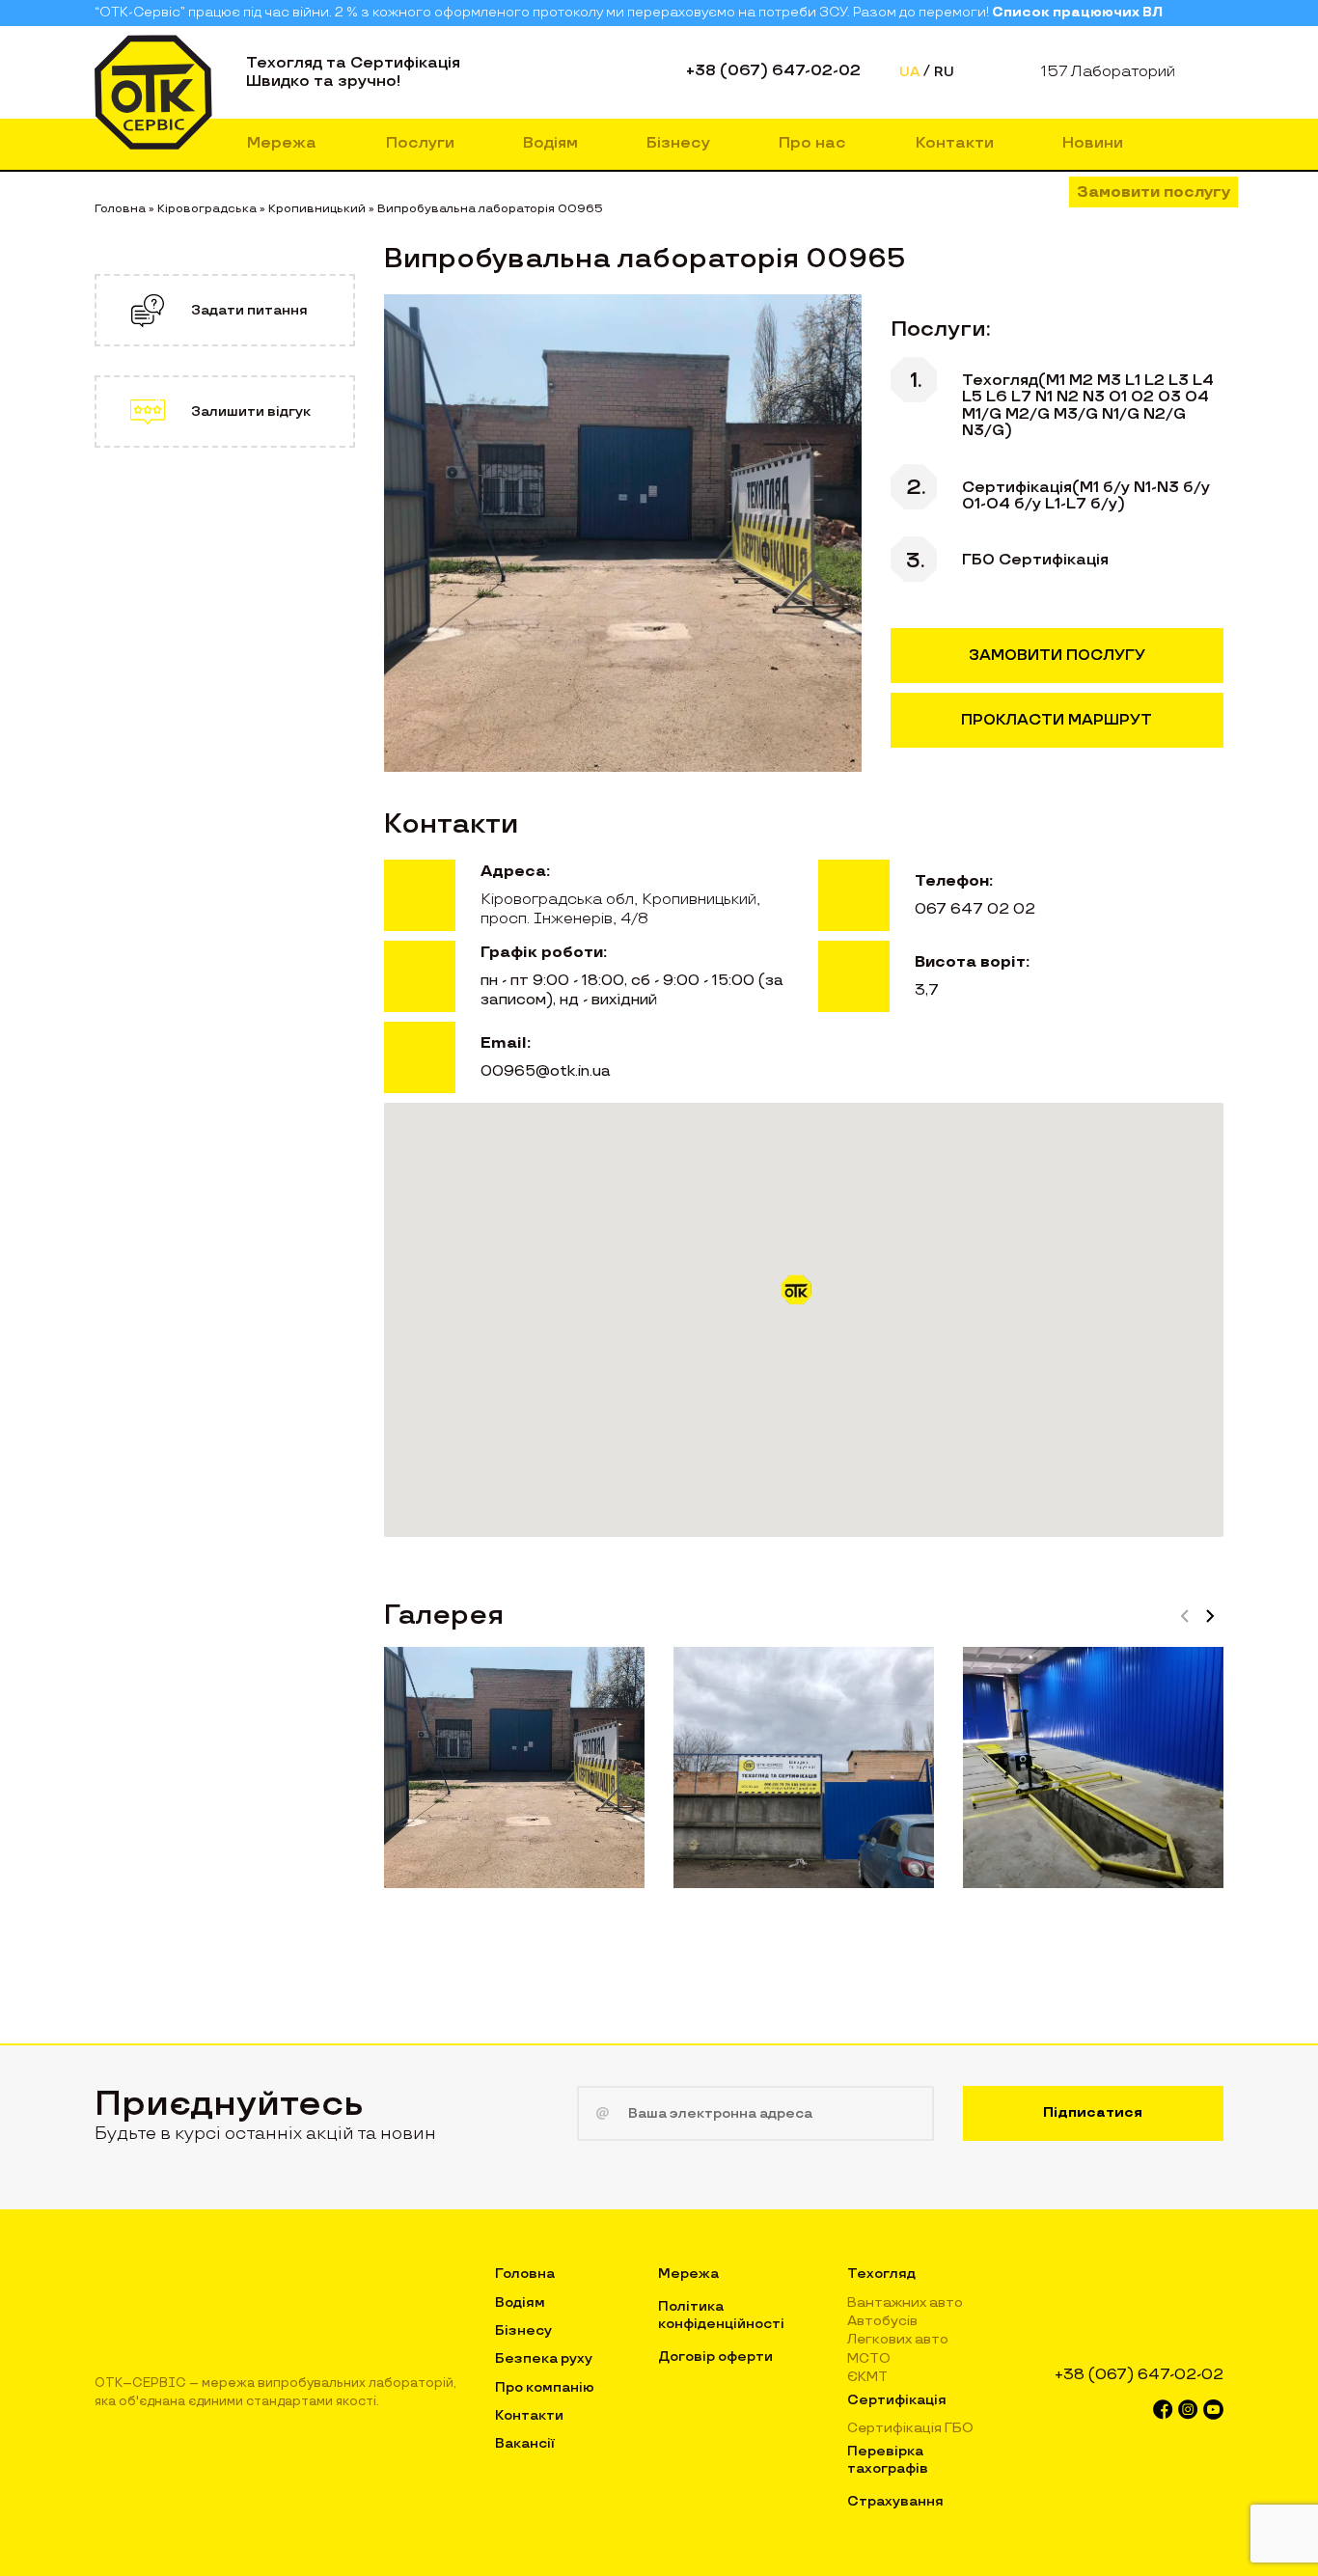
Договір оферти (715, 2357)
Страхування (895, 2501)
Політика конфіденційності (721, 2315)
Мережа (282, 143)
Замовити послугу (1153, 192)
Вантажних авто (905, 2302)
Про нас (812, 143)
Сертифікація (897, 2400)
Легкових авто (898, 2339)
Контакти (955, 143)
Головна (525, 2274)
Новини (1093, 143)
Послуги (420, 143)
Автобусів (882, 2321)
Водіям (550, 143)
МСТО (869, 2358)
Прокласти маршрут (1057, 720)
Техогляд (881, 2274)
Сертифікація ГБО (910, 2428)
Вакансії (525, 2443)
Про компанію (545, 2387)
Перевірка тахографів (888, 2460)
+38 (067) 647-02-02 (773, 71)
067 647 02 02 (975, 909)
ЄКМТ (867, 2377)
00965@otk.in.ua (546, 1071)
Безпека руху (544, 2358)
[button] (804, 1297)
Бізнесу (678, 143)
